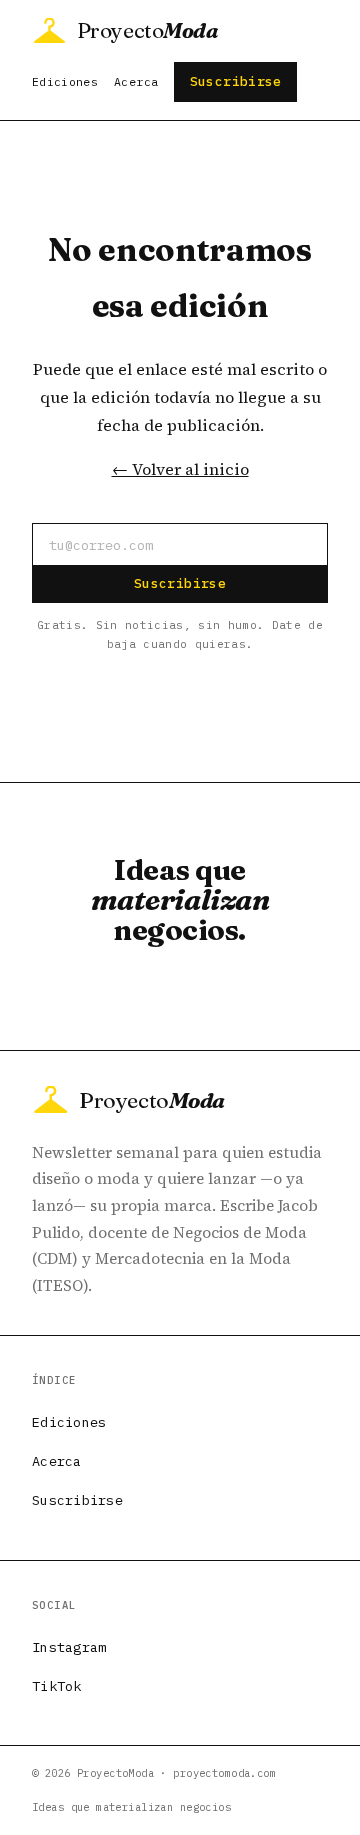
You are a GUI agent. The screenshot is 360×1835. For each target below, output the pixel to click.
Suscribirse (236, 81)
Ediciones (65, 81)
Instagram (69, 1647)
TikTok (57, 1686)
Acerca (136, 81)
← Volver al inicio (180, 469)
